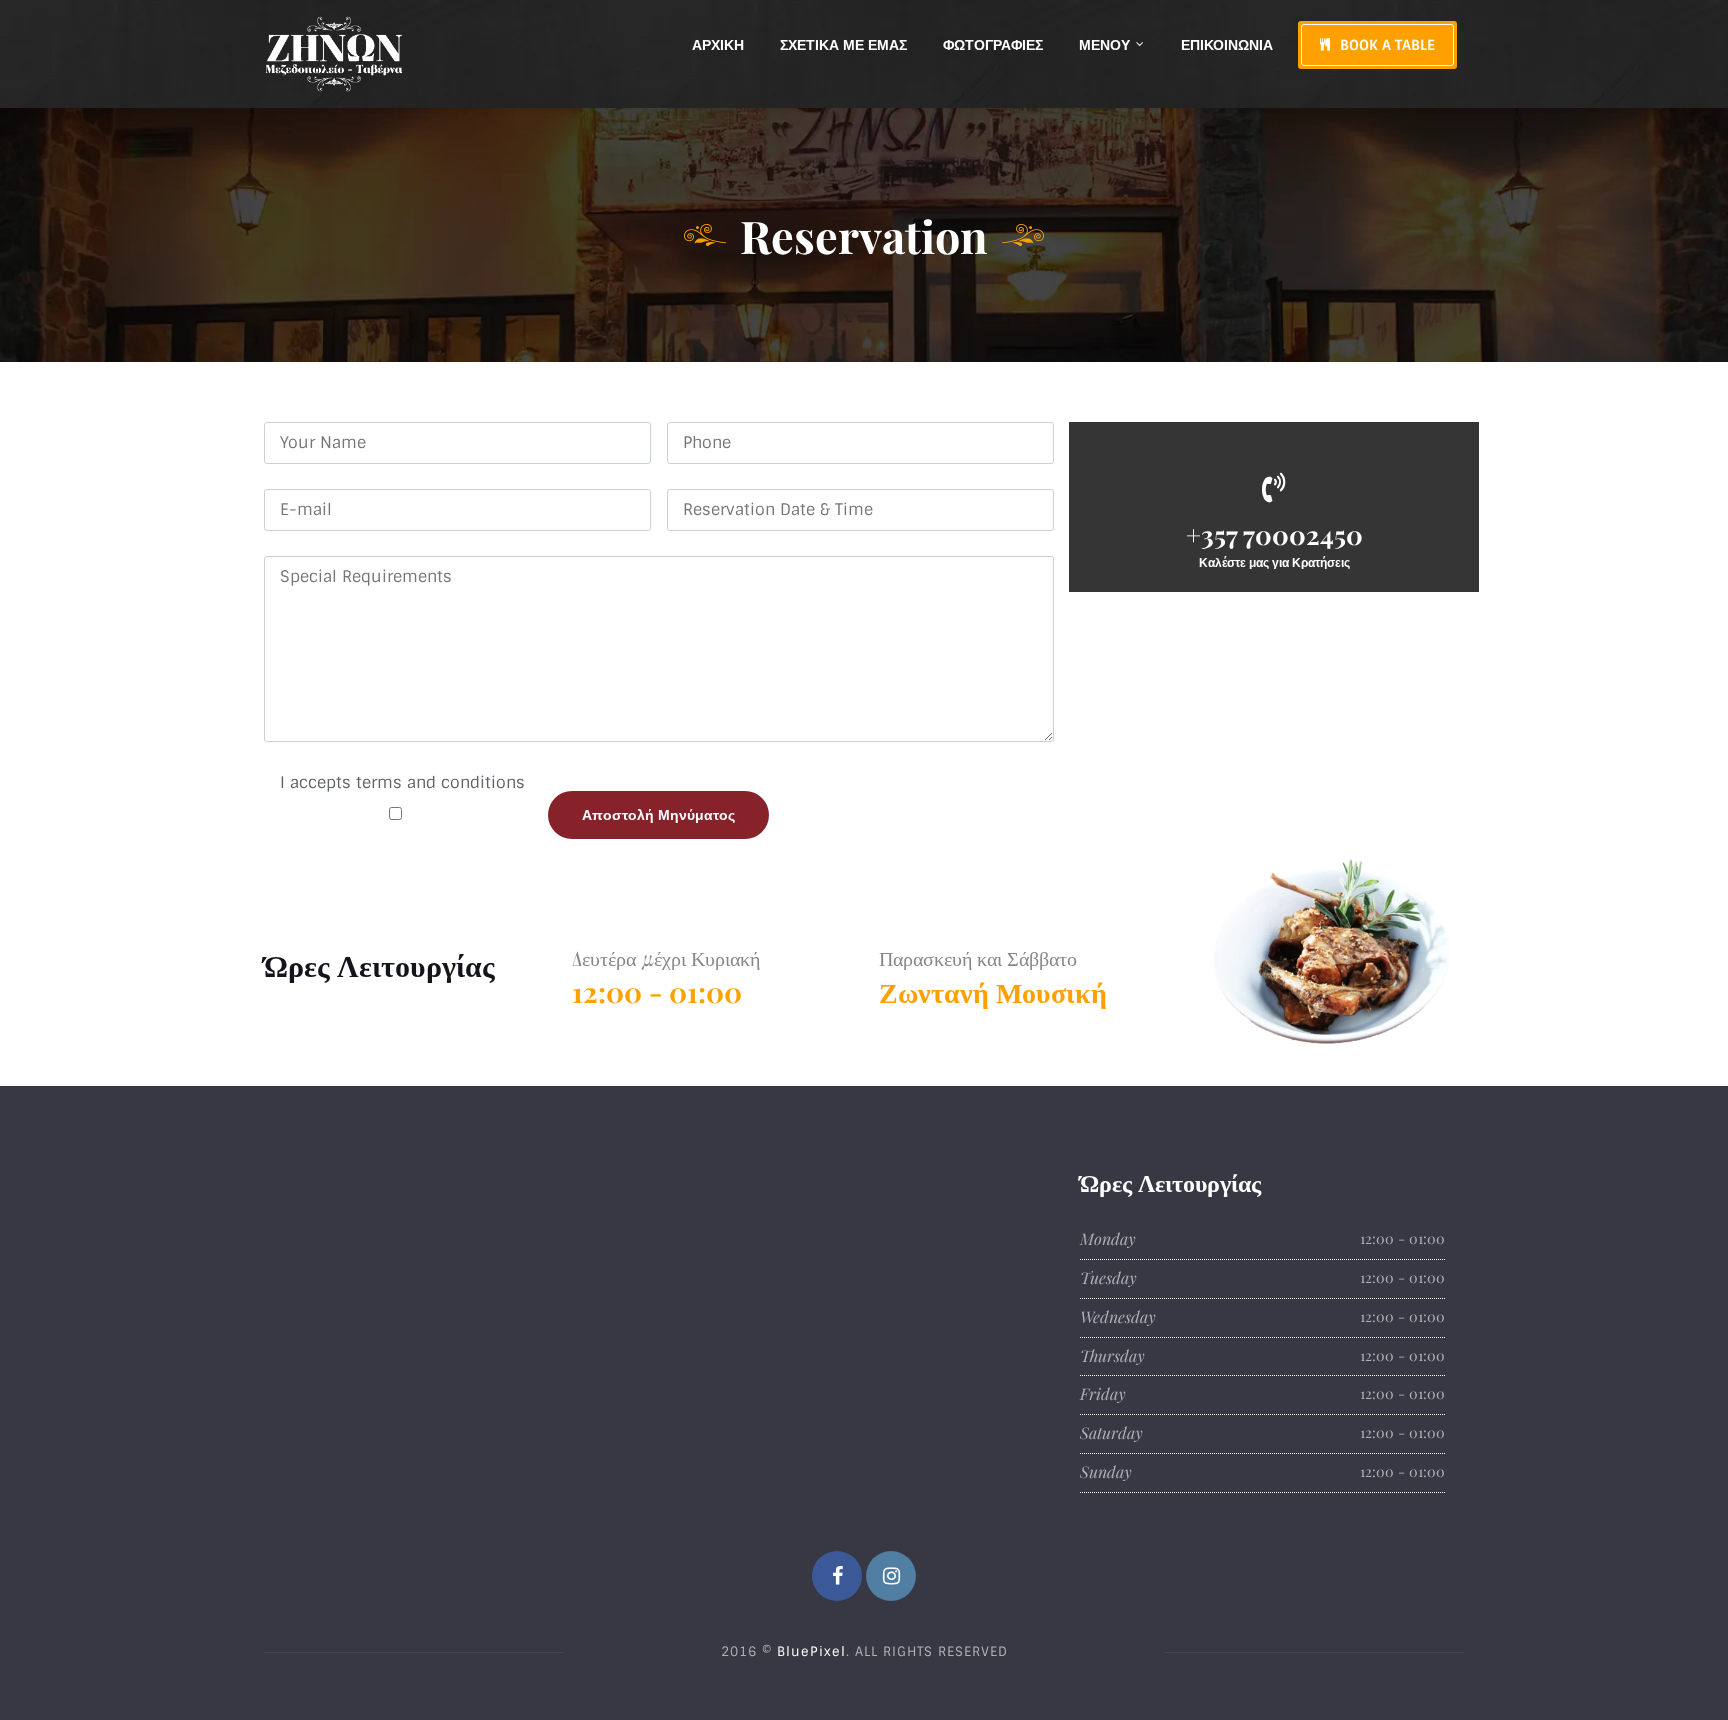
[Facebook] (837, 1576)
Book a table (1387, 45)
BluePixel (811, 1651)
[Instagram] (891, 1576)
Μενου (1104, 45)
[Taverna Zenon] (334, 54)
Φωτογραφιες (993, 45)
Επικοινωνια (1227, 45)
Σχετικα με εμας (843, 45)
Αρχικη (718, 45)
